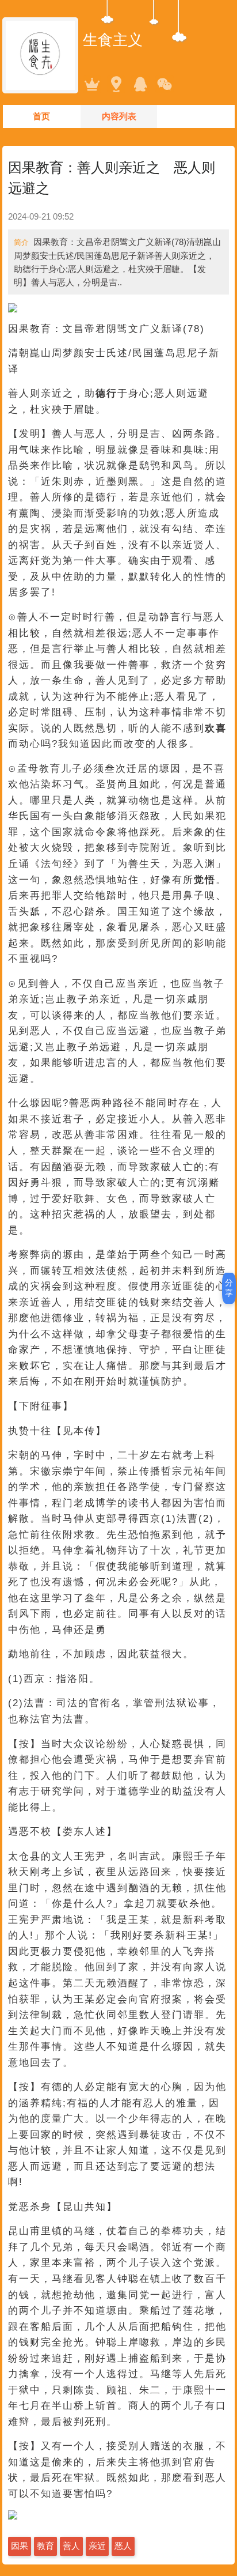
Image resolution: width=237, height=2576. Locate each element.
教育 (45, 2546)
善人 (71, 2546)
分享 (229, 1288)
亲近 (97, 2546)
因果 (20, 2546)
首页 (41, 116)
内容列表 (119, 116)
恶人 (123, 2546)
